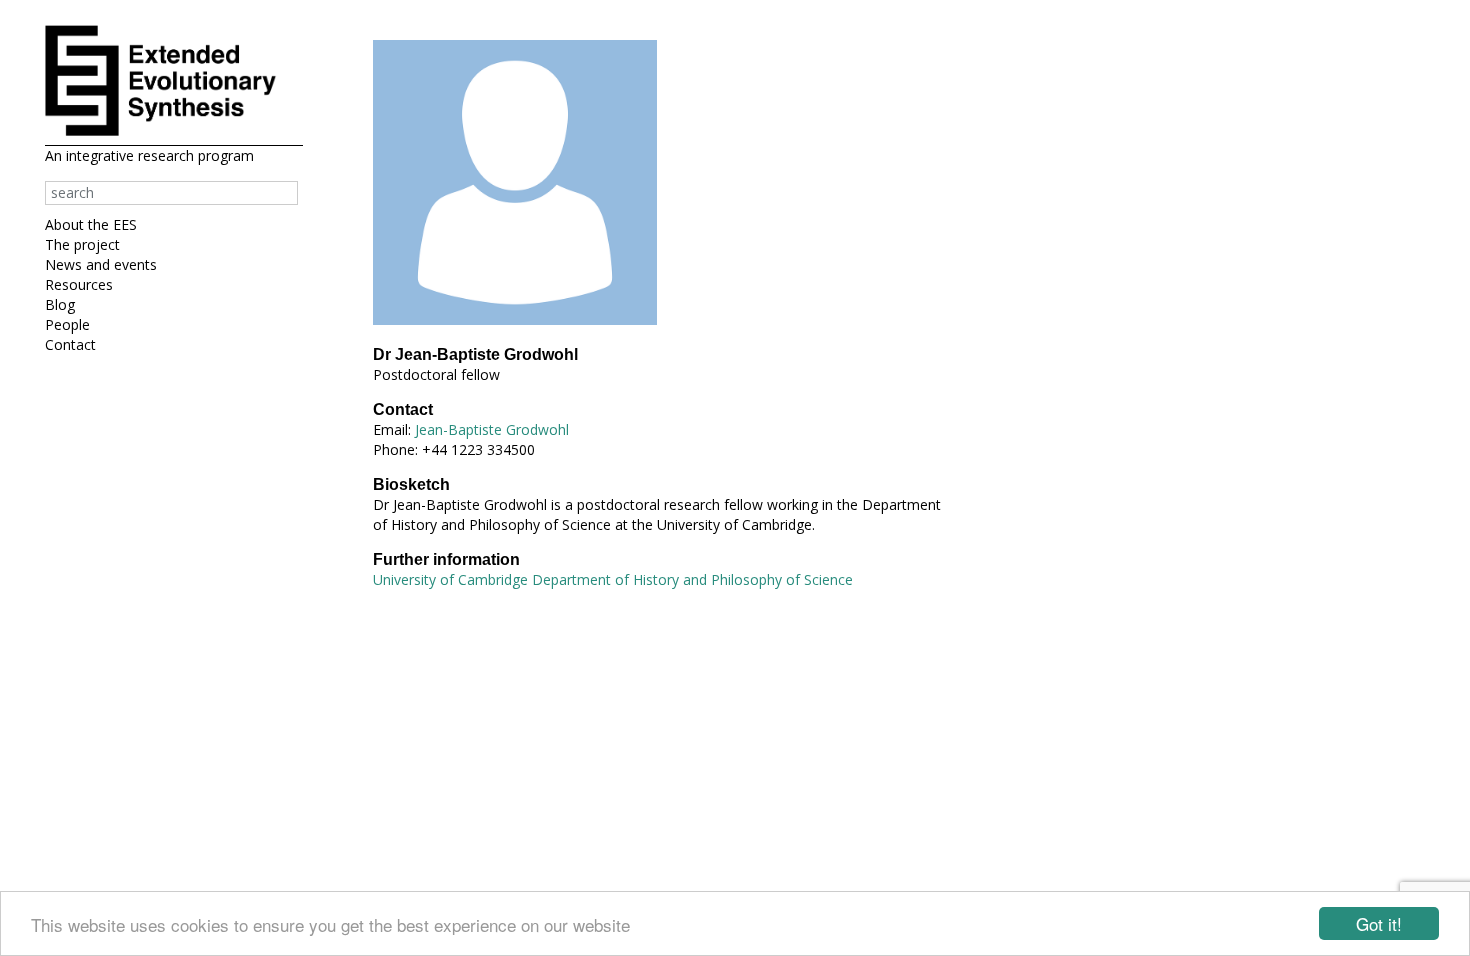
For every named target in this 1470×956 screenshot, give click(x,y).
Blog (60, 304)
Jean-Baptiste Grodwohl (492, 429)
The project (82, 244)
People (67, 324)
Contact (70, 344)
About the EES (91, 224)
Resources (79, 284)
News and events (101, 264)
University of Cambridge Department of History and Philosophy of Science (613, 579)
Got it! (1379, 923)
